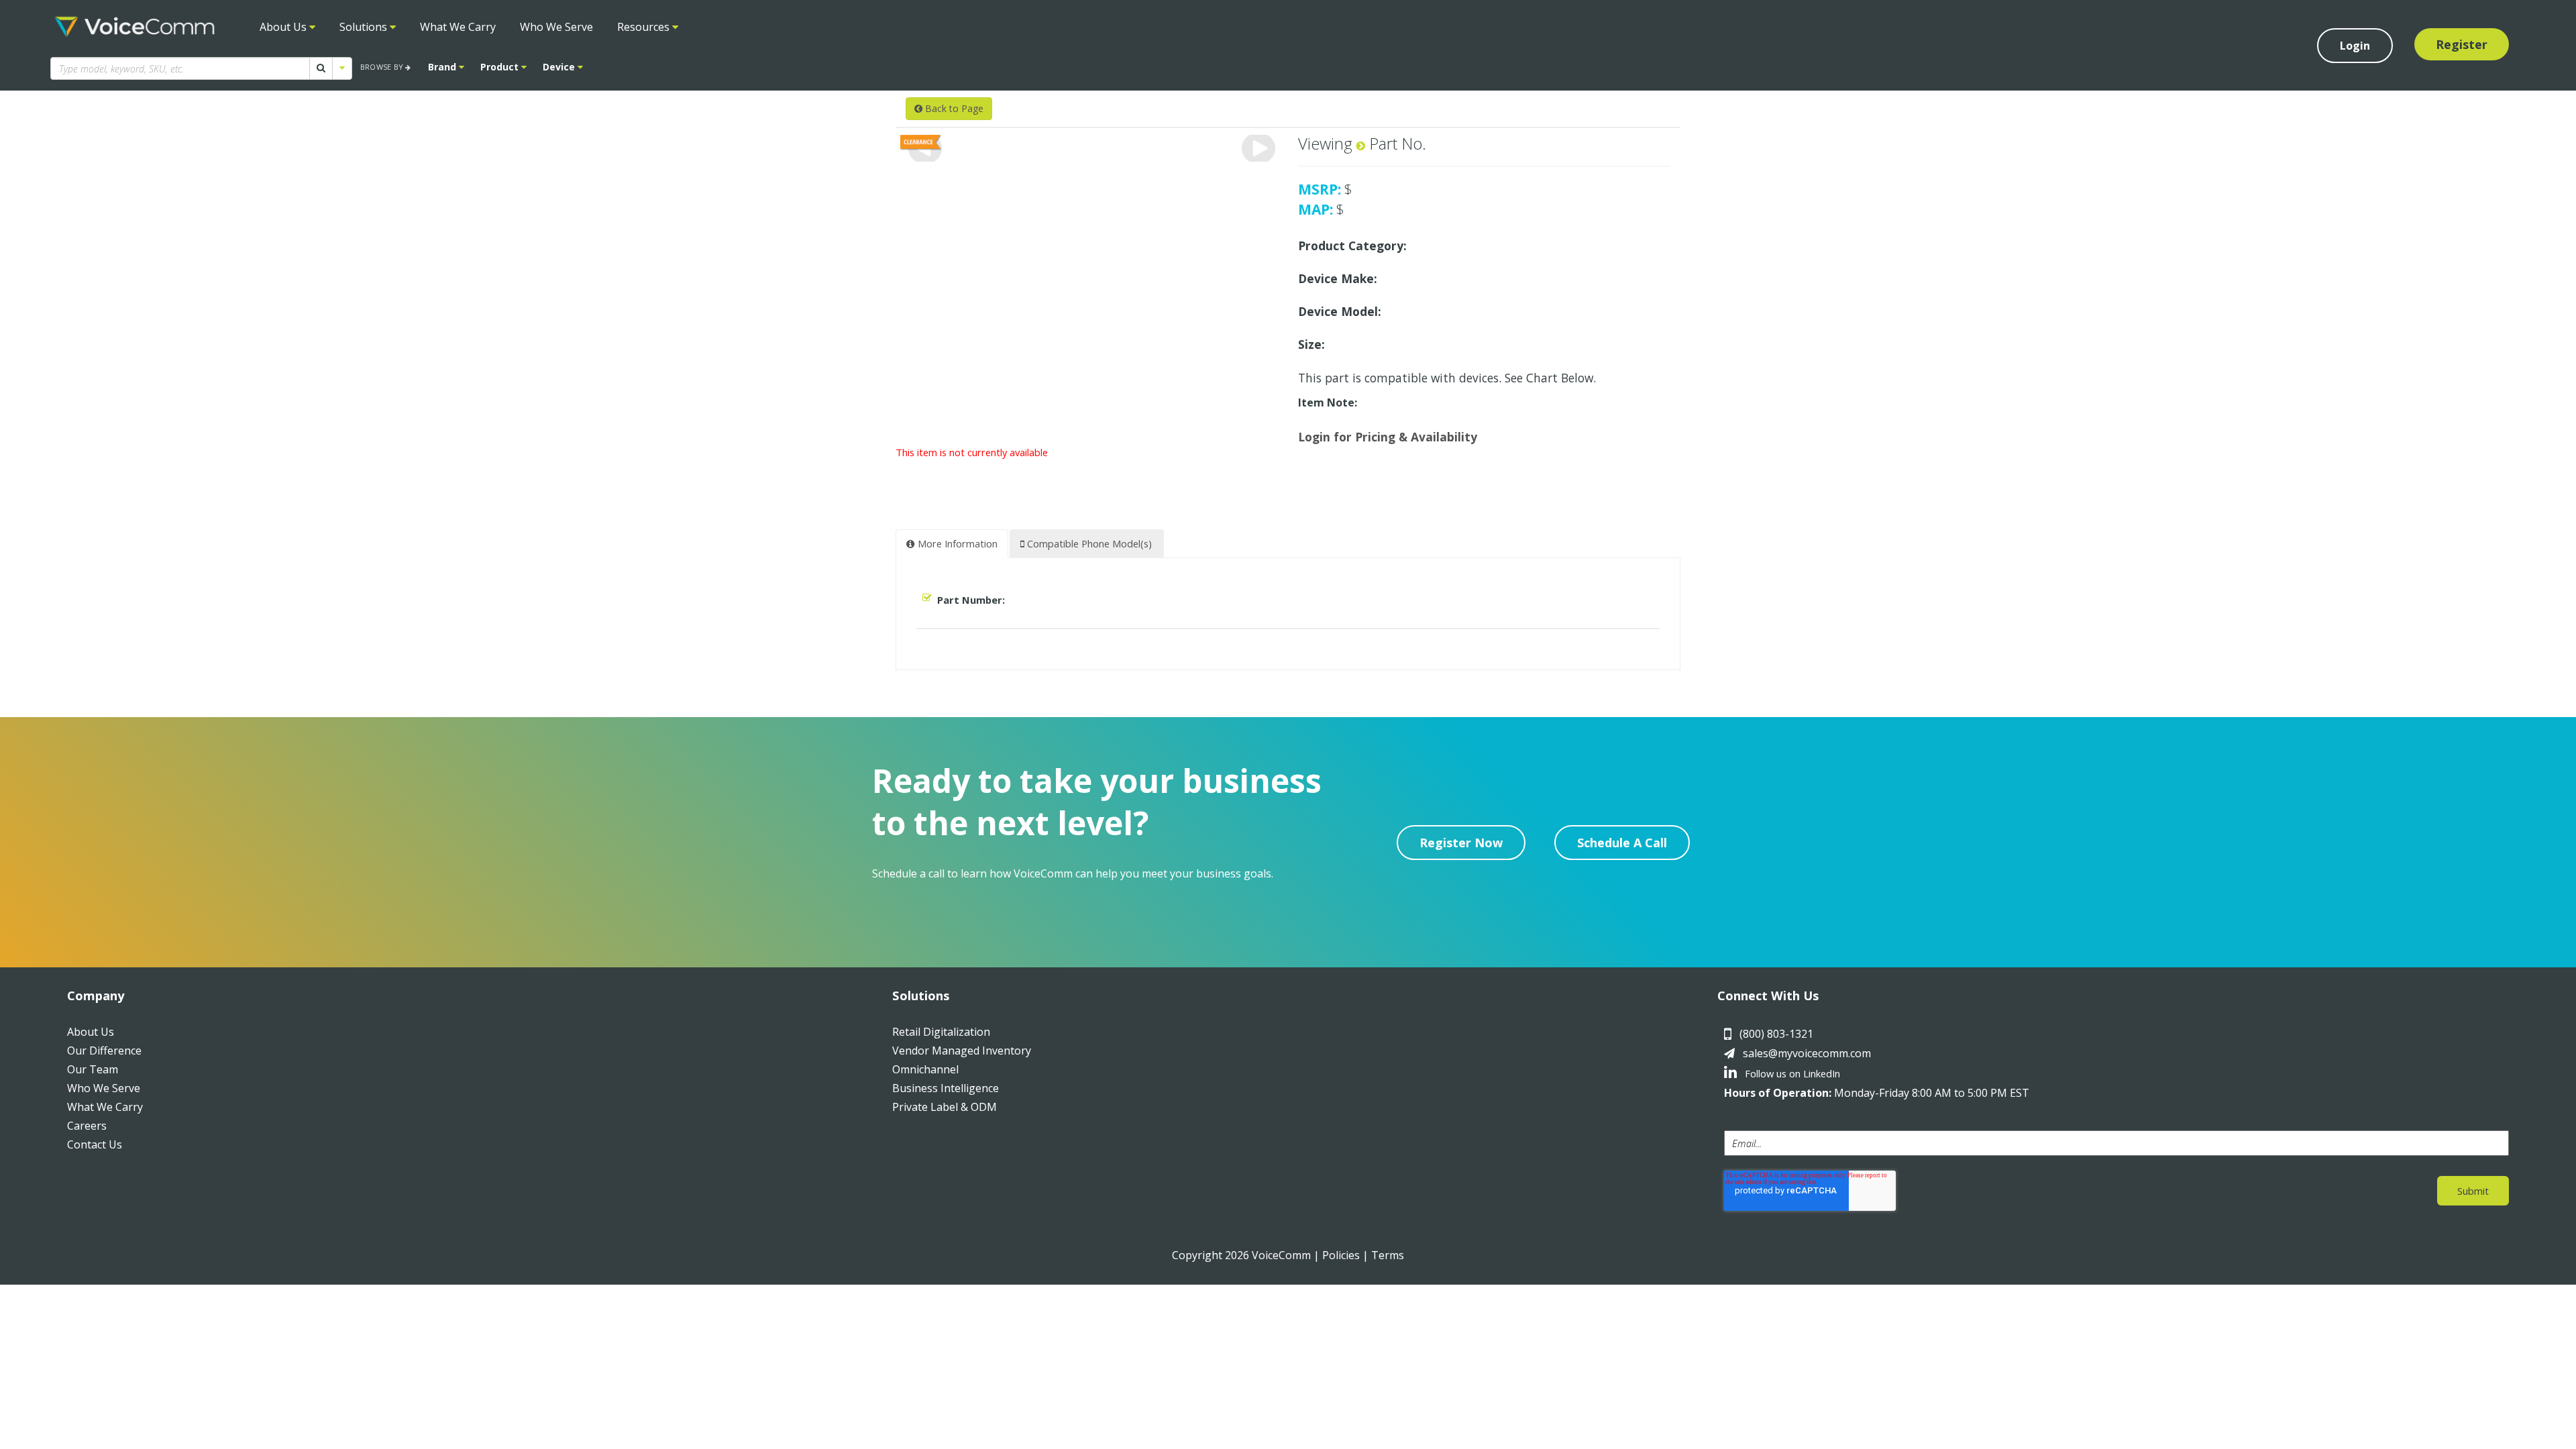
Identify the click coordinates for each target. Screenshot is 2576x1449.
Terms (1388, 1255)
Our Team (93, 1069)
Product (501, 67)
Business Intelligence (946, 1088)
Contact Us (95, 1144)
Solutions (365, 27)
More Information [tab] (956, 543)
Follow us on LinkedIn (1791, 1073)
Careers (87, 1126)
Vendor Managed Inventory (962, 1051)
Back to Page (953, 108)
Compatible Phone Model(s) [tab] (1088, 543)
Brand (443, 67)
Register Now (1461, 843)
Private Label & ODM (945, 1107)
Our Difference (104, 1051)
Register (2462, 44)
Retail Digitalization (941, 1032)
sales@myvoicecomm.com (1807, 1053)
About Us (284, 27)
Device (560, 67)
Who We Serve (556, 27)
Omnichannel (925, 1069)
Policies (1341, 1255)
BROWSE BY (383, 67)
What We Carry (458, 27)
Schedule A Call (1622, 843)
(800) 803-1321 (1776, 1034)
